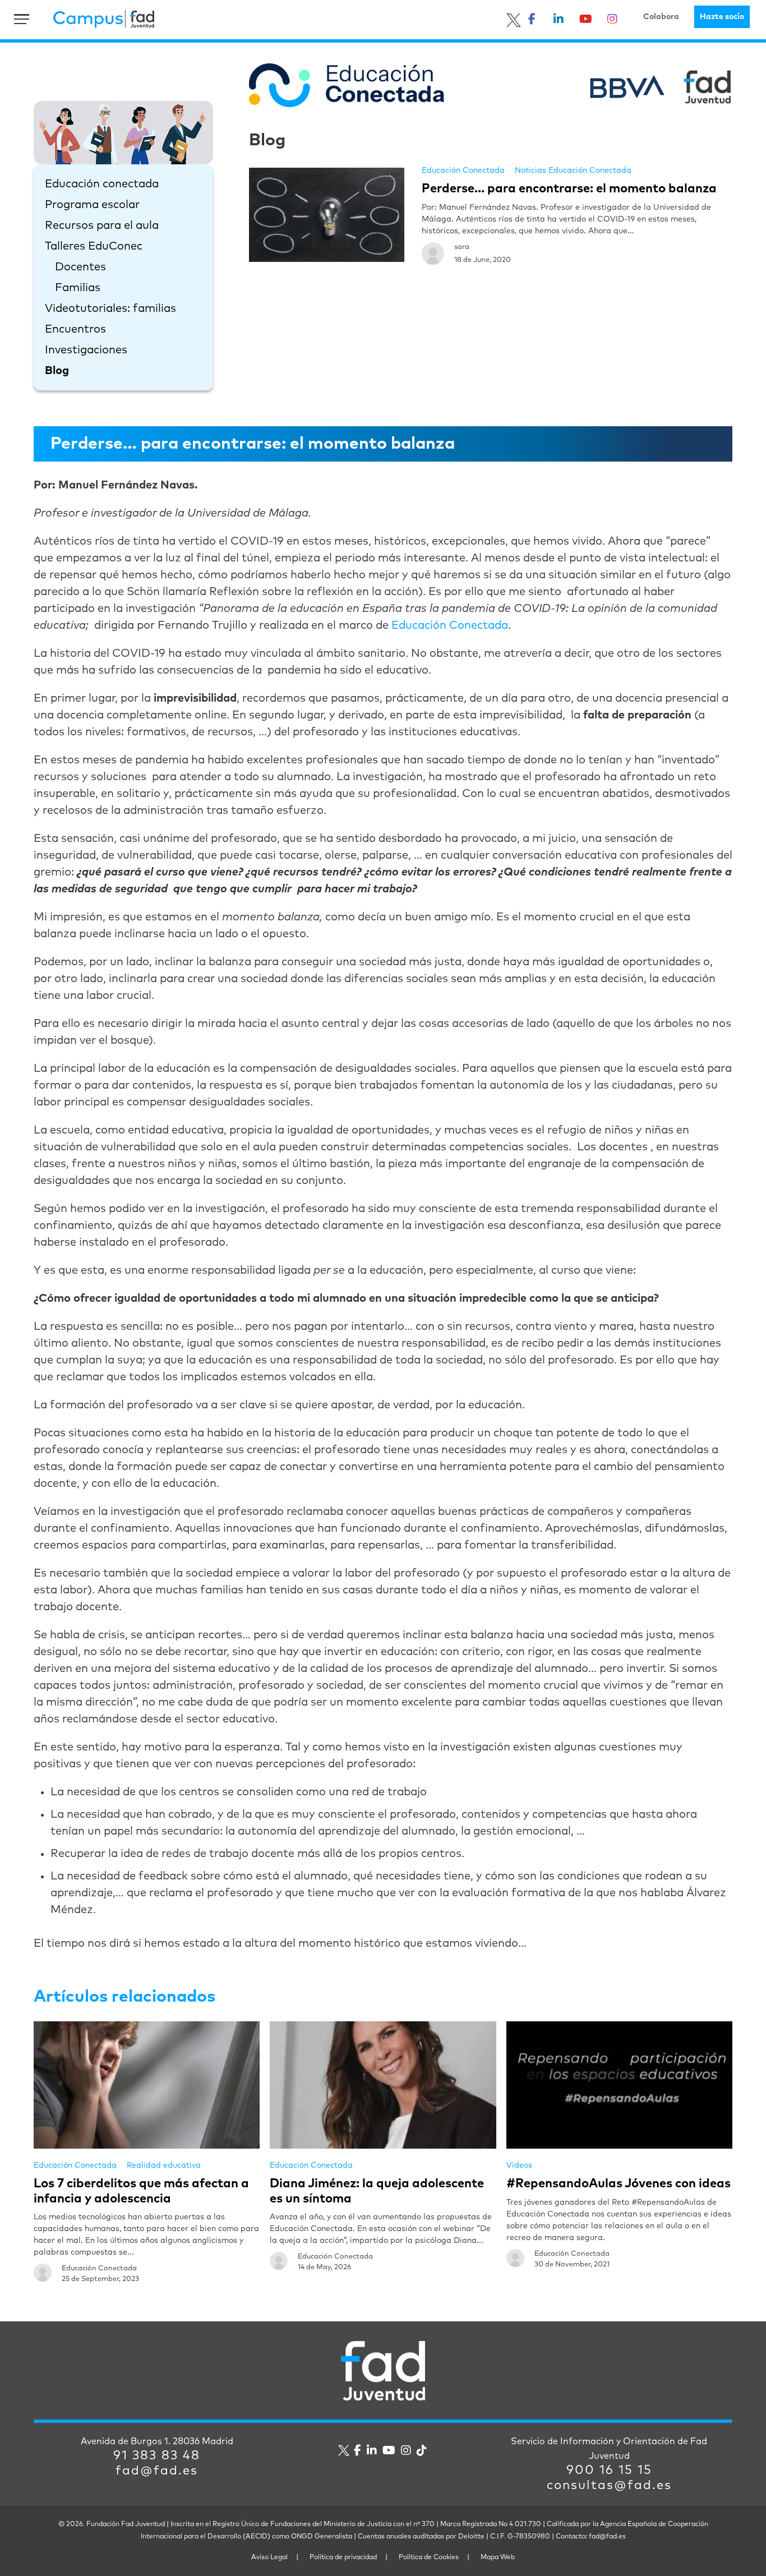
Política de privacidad (343, 2557)
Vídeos (519, 2165)
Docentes (80, 267)
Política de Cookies (429, 2557)
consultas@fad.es (609, 2486)
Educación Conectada (463, 170)
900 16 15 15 (609, 2471)
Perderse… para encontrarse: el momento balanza (569, 189)
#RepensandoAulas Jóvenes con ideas (619, 2184)
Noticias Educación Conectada (573, 170)
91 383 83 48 (157, 2456)
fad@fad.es (157, 2471)
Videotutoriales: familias (110, 308)
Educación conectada (102, 184)
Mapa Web (498, 2557)
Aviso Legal (269, 2557)
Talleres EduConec (94, 246)
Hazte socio (722, 17)
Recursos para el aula (102, 225)
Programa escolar (92, 205)
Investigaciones (86, 350)
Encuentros (75, 329)
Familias (78, 288)
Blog (57, 371)
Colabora (661, 17)
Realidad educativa (164, 2165)
